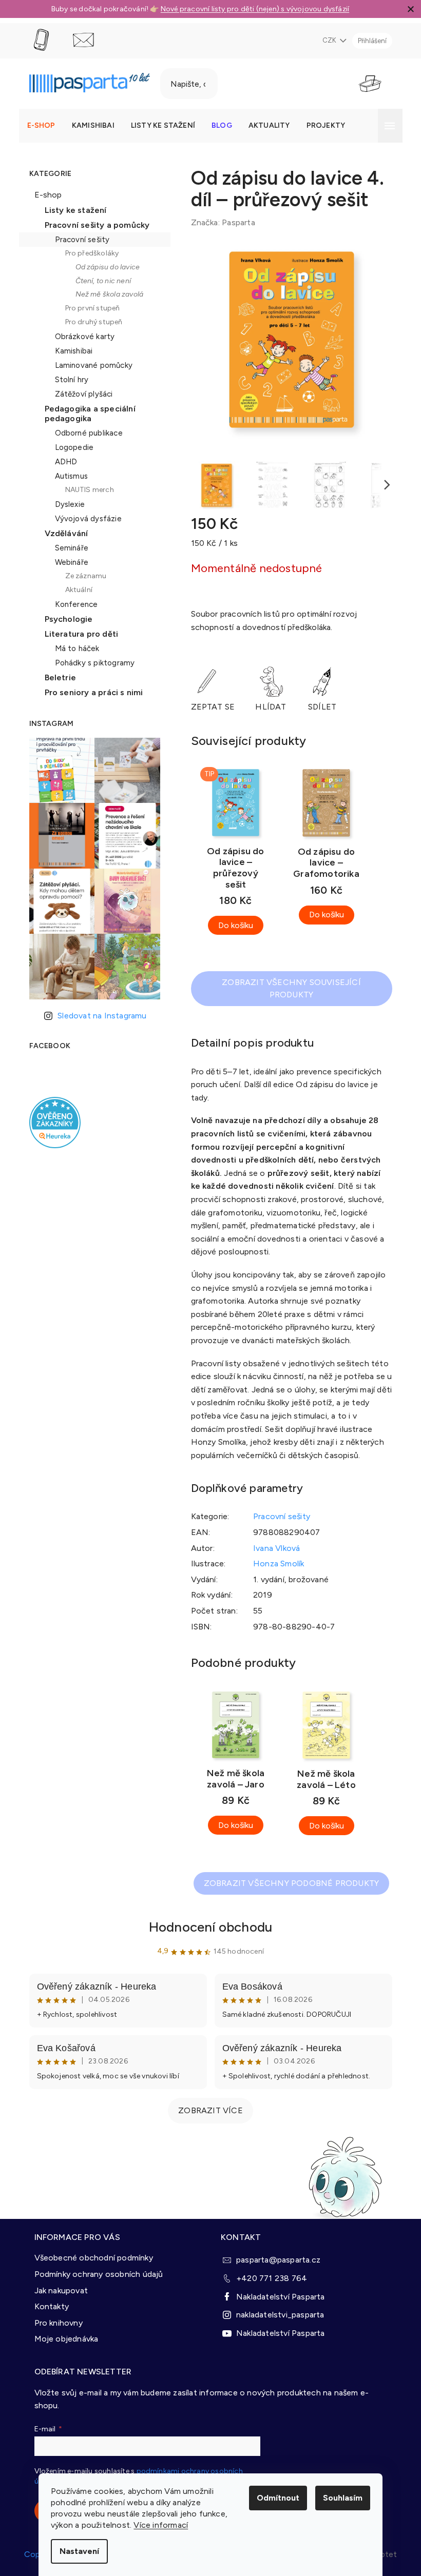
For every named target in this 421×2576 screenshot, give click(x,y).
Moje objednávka (62, 2337)
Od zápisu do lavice (104, 267)
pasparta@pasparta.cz (275, 2258)
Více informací (157, 2525)
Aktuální (75, 590)
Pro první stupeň (89, 308)
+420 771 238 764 (268, 2277)
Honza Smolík (274, 1564)
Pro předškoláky (88, 253)
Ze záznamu (82, 576)
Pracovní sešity (78, 240)
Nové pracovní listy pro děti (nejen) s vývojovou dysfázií (251, 9)
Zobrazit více (207, 2110)
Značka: (219, 222)
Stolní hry (68, 380)
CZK (326, 40)
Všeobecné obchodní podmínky (90, 2256)
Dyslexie (66, 504)
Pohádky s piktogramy (91, 663)
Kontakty (48, 2305)
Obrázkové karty (81, 337)
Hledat (240, 84)
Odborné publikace (85, 433)
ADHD (62, 462)
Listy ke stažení (72, 210)
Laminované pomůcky (90, 365)
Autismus (68, 476)
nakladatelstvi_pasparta (277, 2313)
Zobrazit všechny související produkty (288, 988)
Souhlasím (339, 2498)
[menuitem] (37, 126)
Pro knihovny (54, 2321)
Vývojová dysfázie (84, 519)
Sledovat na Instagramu (98, 1016)
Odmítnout (274, 2498)
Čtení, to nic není (99, 281)
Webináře (68, 562)
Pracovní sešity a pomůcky (93, 225)
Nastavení (76, 2551)
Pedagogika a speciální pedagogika (86, 414)
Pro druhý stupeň (90, 322)
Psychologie (65, 619)
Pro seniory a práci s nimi (90, 692)
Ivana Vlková (272, 1548)
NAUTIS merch (85, 490)
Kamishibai (70, 351)
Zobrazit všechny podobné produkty (288, 1883)
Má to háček (73, 648)
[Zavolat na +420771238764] (47, 40)
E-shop (44, 195)
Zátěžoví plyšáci (80, 394)
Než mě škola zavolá (106, 294)
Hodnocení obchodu (206, 1927)
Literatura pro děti (78, 634)
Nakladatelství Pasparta (277, 2295)
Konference (72, 604)
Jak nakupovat (57, 2289)
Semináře (68, 548)
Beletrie (56, 677)
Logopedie (70, 447)
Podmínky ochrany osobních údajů (95, 2273)
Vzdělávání (62, 533)
